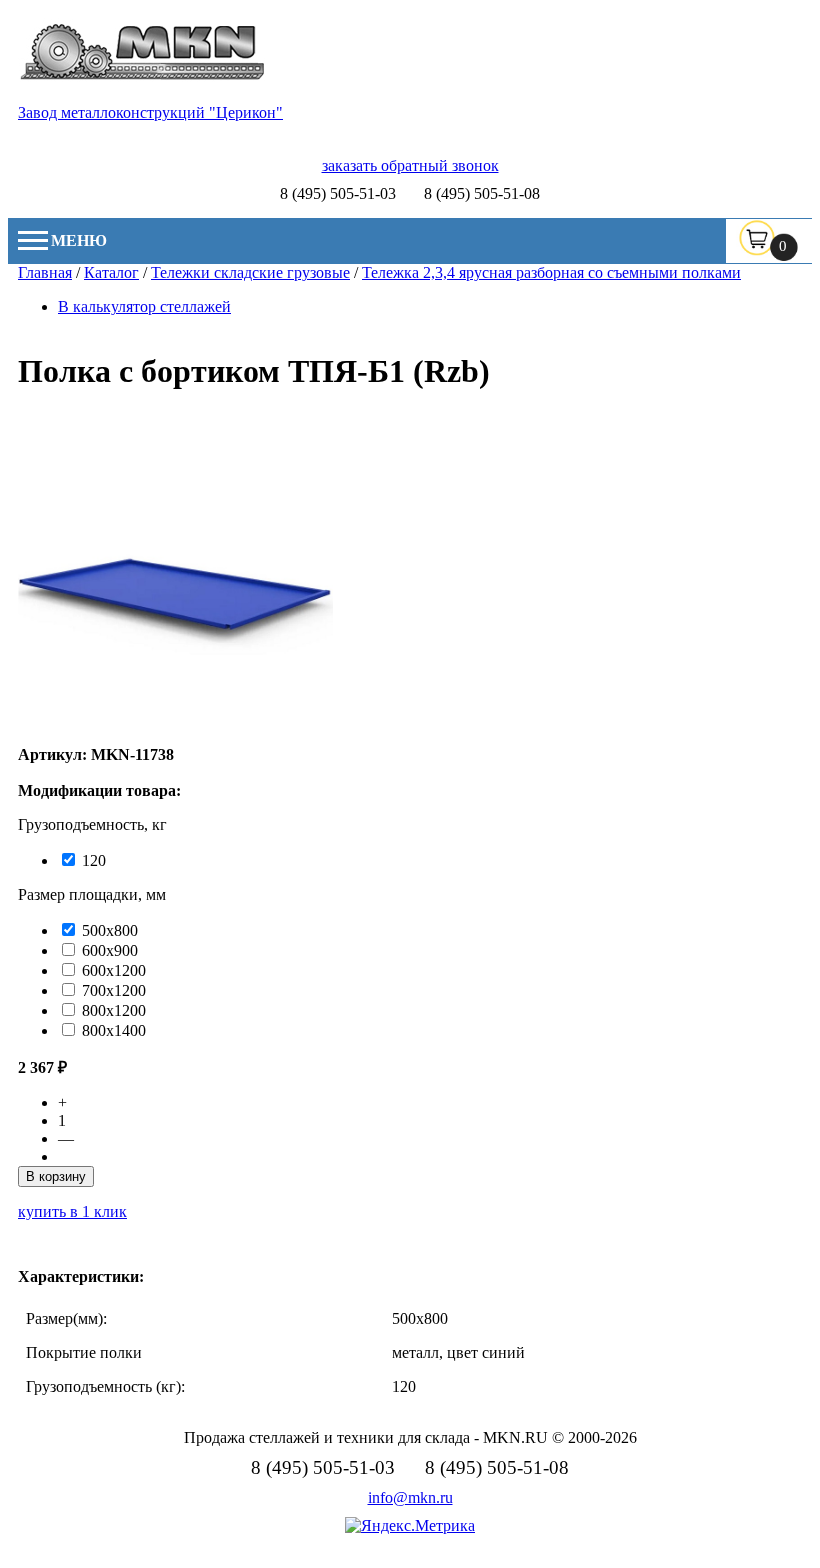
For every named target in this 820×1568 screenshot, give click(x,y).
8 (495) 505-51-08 (482, 193)
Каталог (111, 272)
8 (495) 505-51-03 (338, 193)
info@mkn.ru (410, 1497)
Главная (45, 272)
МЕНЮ (79, 240)
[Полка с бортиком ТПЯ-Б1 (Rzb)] (175, 736)
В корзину (56, 1176)
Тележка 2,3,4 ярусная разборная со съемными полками (551, 272)
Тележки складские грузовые (250, 272)
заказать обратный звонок (410, 165)
